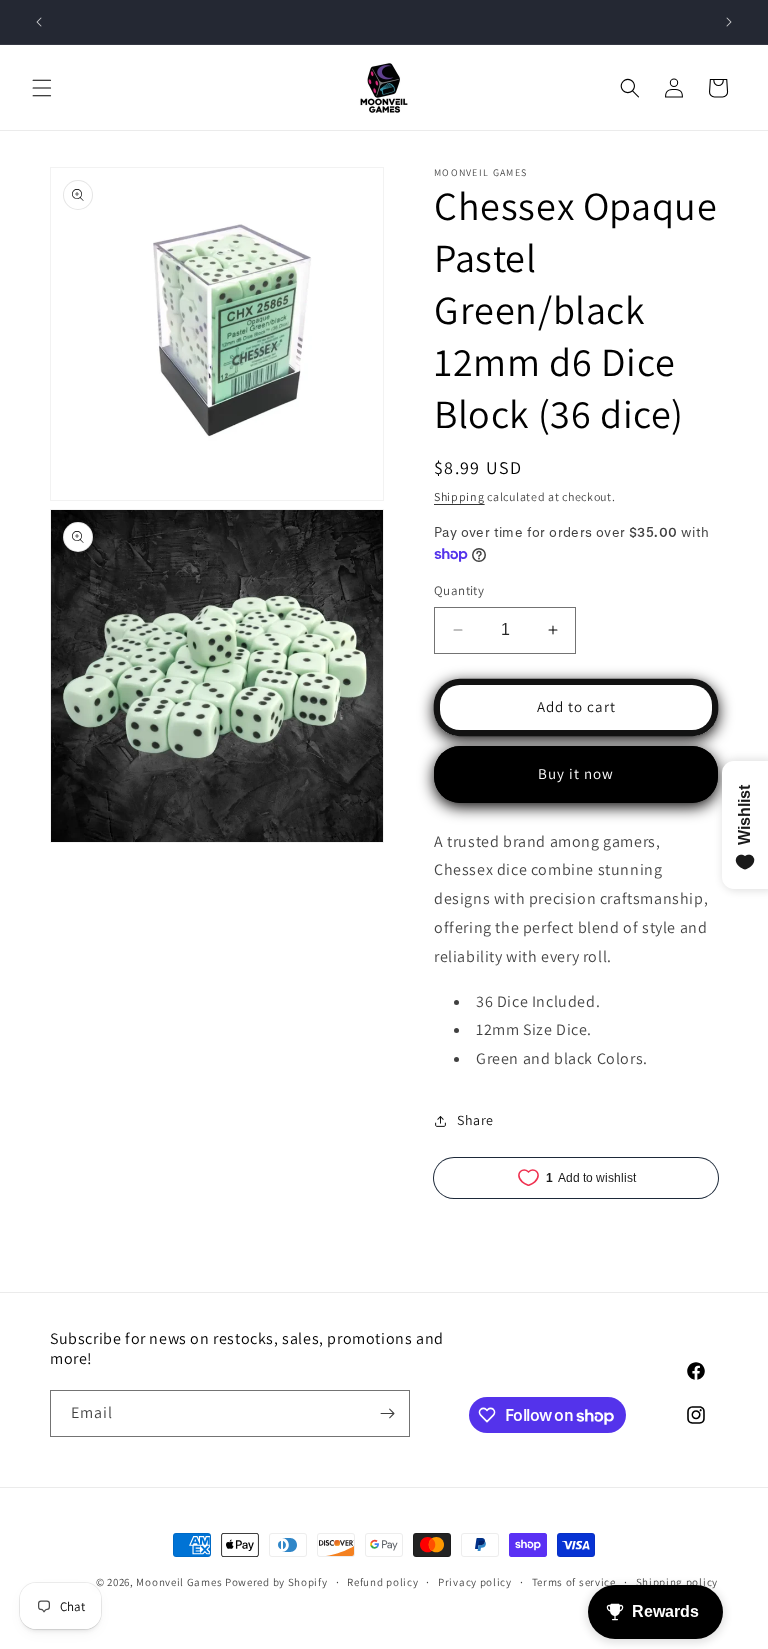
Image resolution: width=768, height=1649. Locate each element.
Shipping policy (677, 1582)
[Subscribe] (387, 1413)
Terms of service (574, 1582)
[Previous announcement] (39, 22)
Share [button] (475, 1120)
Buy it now (576, 773)
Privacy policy (475, 1582)
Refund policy (382, 1582)
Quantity (459, 590)
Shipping (459, 496)
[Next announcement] (729, 22)
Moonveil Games (179, 1582)
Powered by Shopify (276, 1582)
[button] (42, 88)
